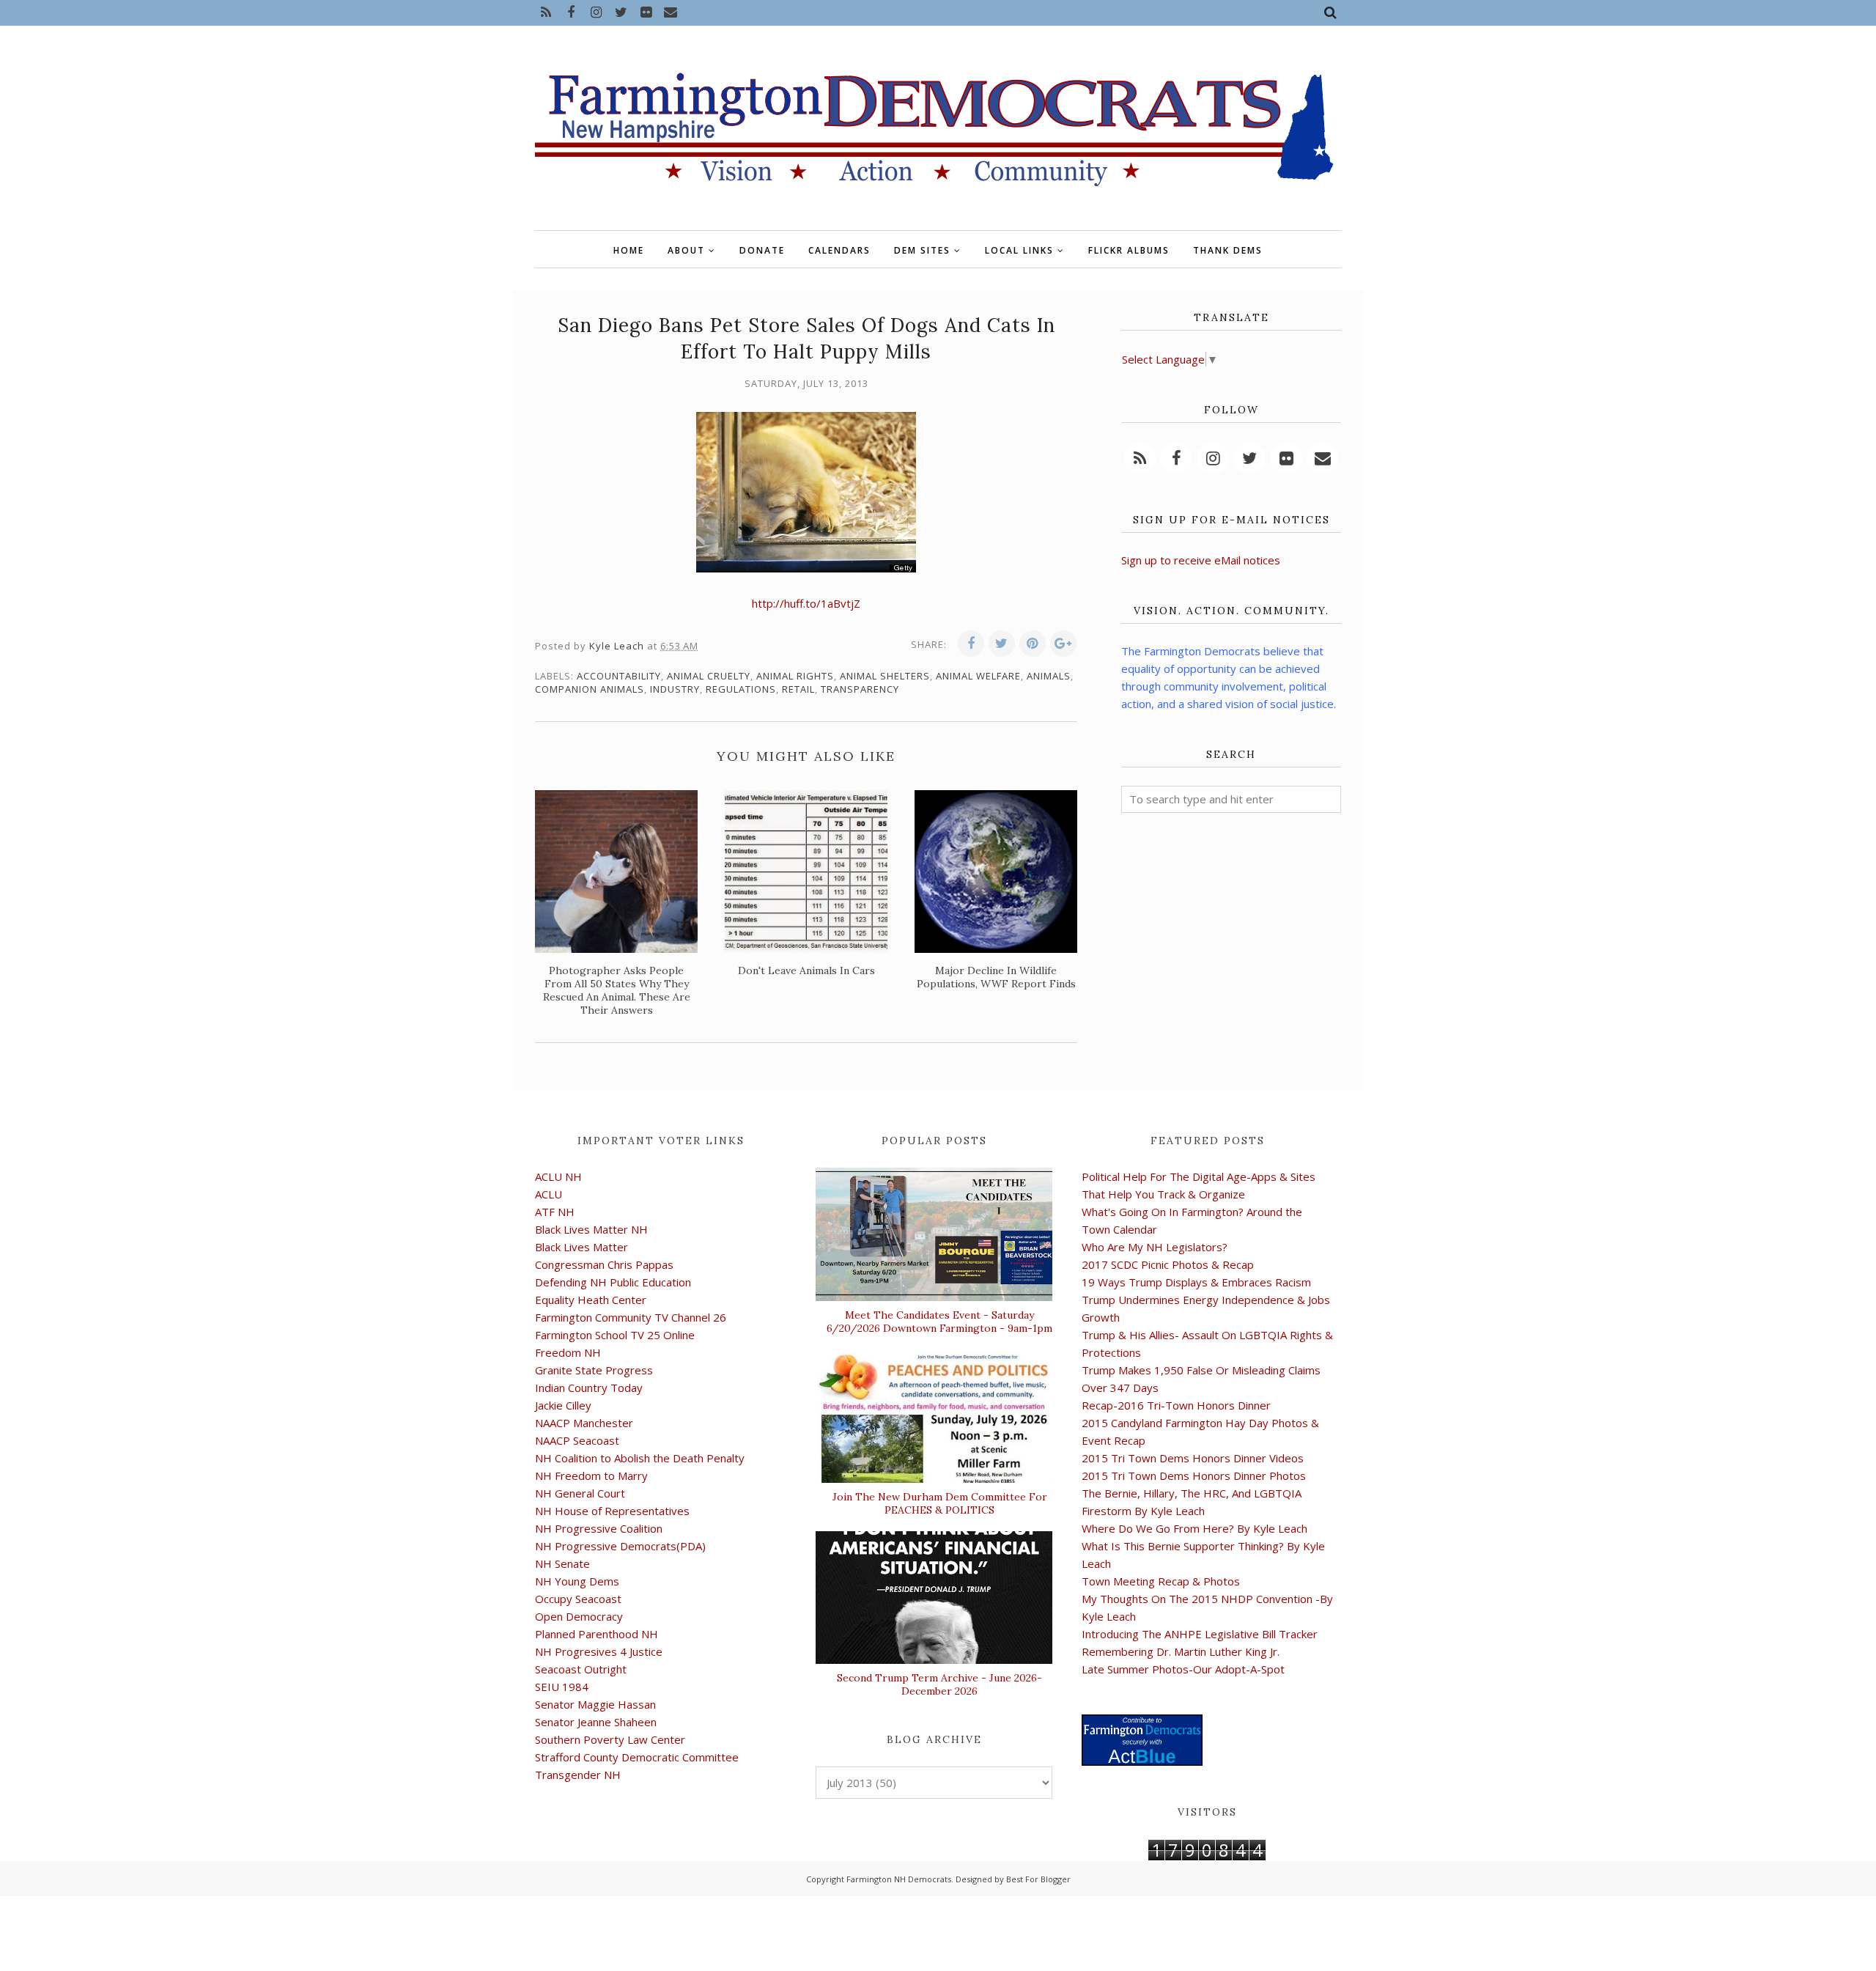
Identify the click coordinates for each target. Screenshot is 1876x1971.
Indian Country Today (589, 1388)
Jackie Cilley (563, 1405)
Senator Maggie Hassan (595, 1704)
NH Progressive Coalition (599, 1528)
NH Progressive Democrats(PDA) (620, 1546)
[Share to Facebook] (971, 644)
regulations (741, 689)
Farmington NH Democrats (899, 1879)
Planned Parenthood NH (597, 1634)
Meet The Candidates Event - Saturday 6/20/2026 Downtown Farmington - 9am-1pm (939, 1322)
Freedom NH (568, 1352)
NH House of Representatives (612, 1511)
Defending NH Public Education (613, 1282)
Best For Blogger (1038, 1879)
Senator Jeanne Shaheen (596, 1722)
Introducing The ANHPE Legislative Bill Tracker (1200, 1634)
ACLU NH (558, 1176)
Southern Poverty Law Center (610, 1739)
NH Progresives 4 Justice (599, 1651)
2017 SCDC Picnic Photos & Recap (1168, 1264)
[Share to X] (1002, 644)
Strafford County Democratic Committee (637, 1757)
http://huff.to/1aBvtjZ (806, 603)
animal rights (795, 676)
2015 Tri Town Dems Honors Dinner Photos (1194, 1476)
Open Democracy (579, 1616)
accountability (619, 676)
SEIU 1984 (562, 1687)
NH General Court (580, 1493)
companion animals (590, 689)
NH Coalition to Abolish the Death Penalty (640, 1458)
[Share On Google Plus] (1063, 644)
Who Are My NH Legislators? (1155, 1247)
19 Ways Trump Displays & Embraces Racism (1196, 1282)
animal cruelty (709, 676)
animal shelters (885, 676)
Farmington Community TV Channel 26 (631, 1317)
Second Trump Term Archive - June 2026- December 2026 (939, 1684)
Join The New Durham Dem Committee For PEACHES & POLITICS (940, 1503)
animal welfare (978, 676)
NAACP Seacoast (577, 1440)
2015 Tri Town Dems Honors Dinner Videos (1193, 1458)
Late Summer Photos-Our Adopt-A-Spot (1183, 1669)
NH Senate (562, 1563)
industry (675, 689)
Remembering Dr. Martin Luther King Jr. (1181, 1651)
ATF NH (555, 1212)
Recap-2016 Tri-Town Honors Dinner (1176, 1405)
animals (1049, 676)
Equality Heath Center (591, 1300)
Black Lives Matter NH (591, 1229)
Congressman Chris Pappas (604, 1264)
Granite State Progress (594, 1370)
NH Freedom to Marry (591, 1476)
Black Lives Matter (581, 1247)
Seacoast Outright (581, 1669)
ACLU (549, 1194)
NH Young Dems (577, 1581)
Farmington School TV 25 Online (615, 1335)
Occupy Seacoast (578, 1599)
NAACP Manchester (584, 1423)
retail (798, 689)
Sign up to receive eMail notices (1201, 560)
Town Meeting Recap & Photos (1161, 1581)
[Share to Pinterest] (1033, 644)
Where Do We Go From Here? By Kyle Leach (1194, 1528)
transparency (860, 689)
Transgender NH (578, 1775)
